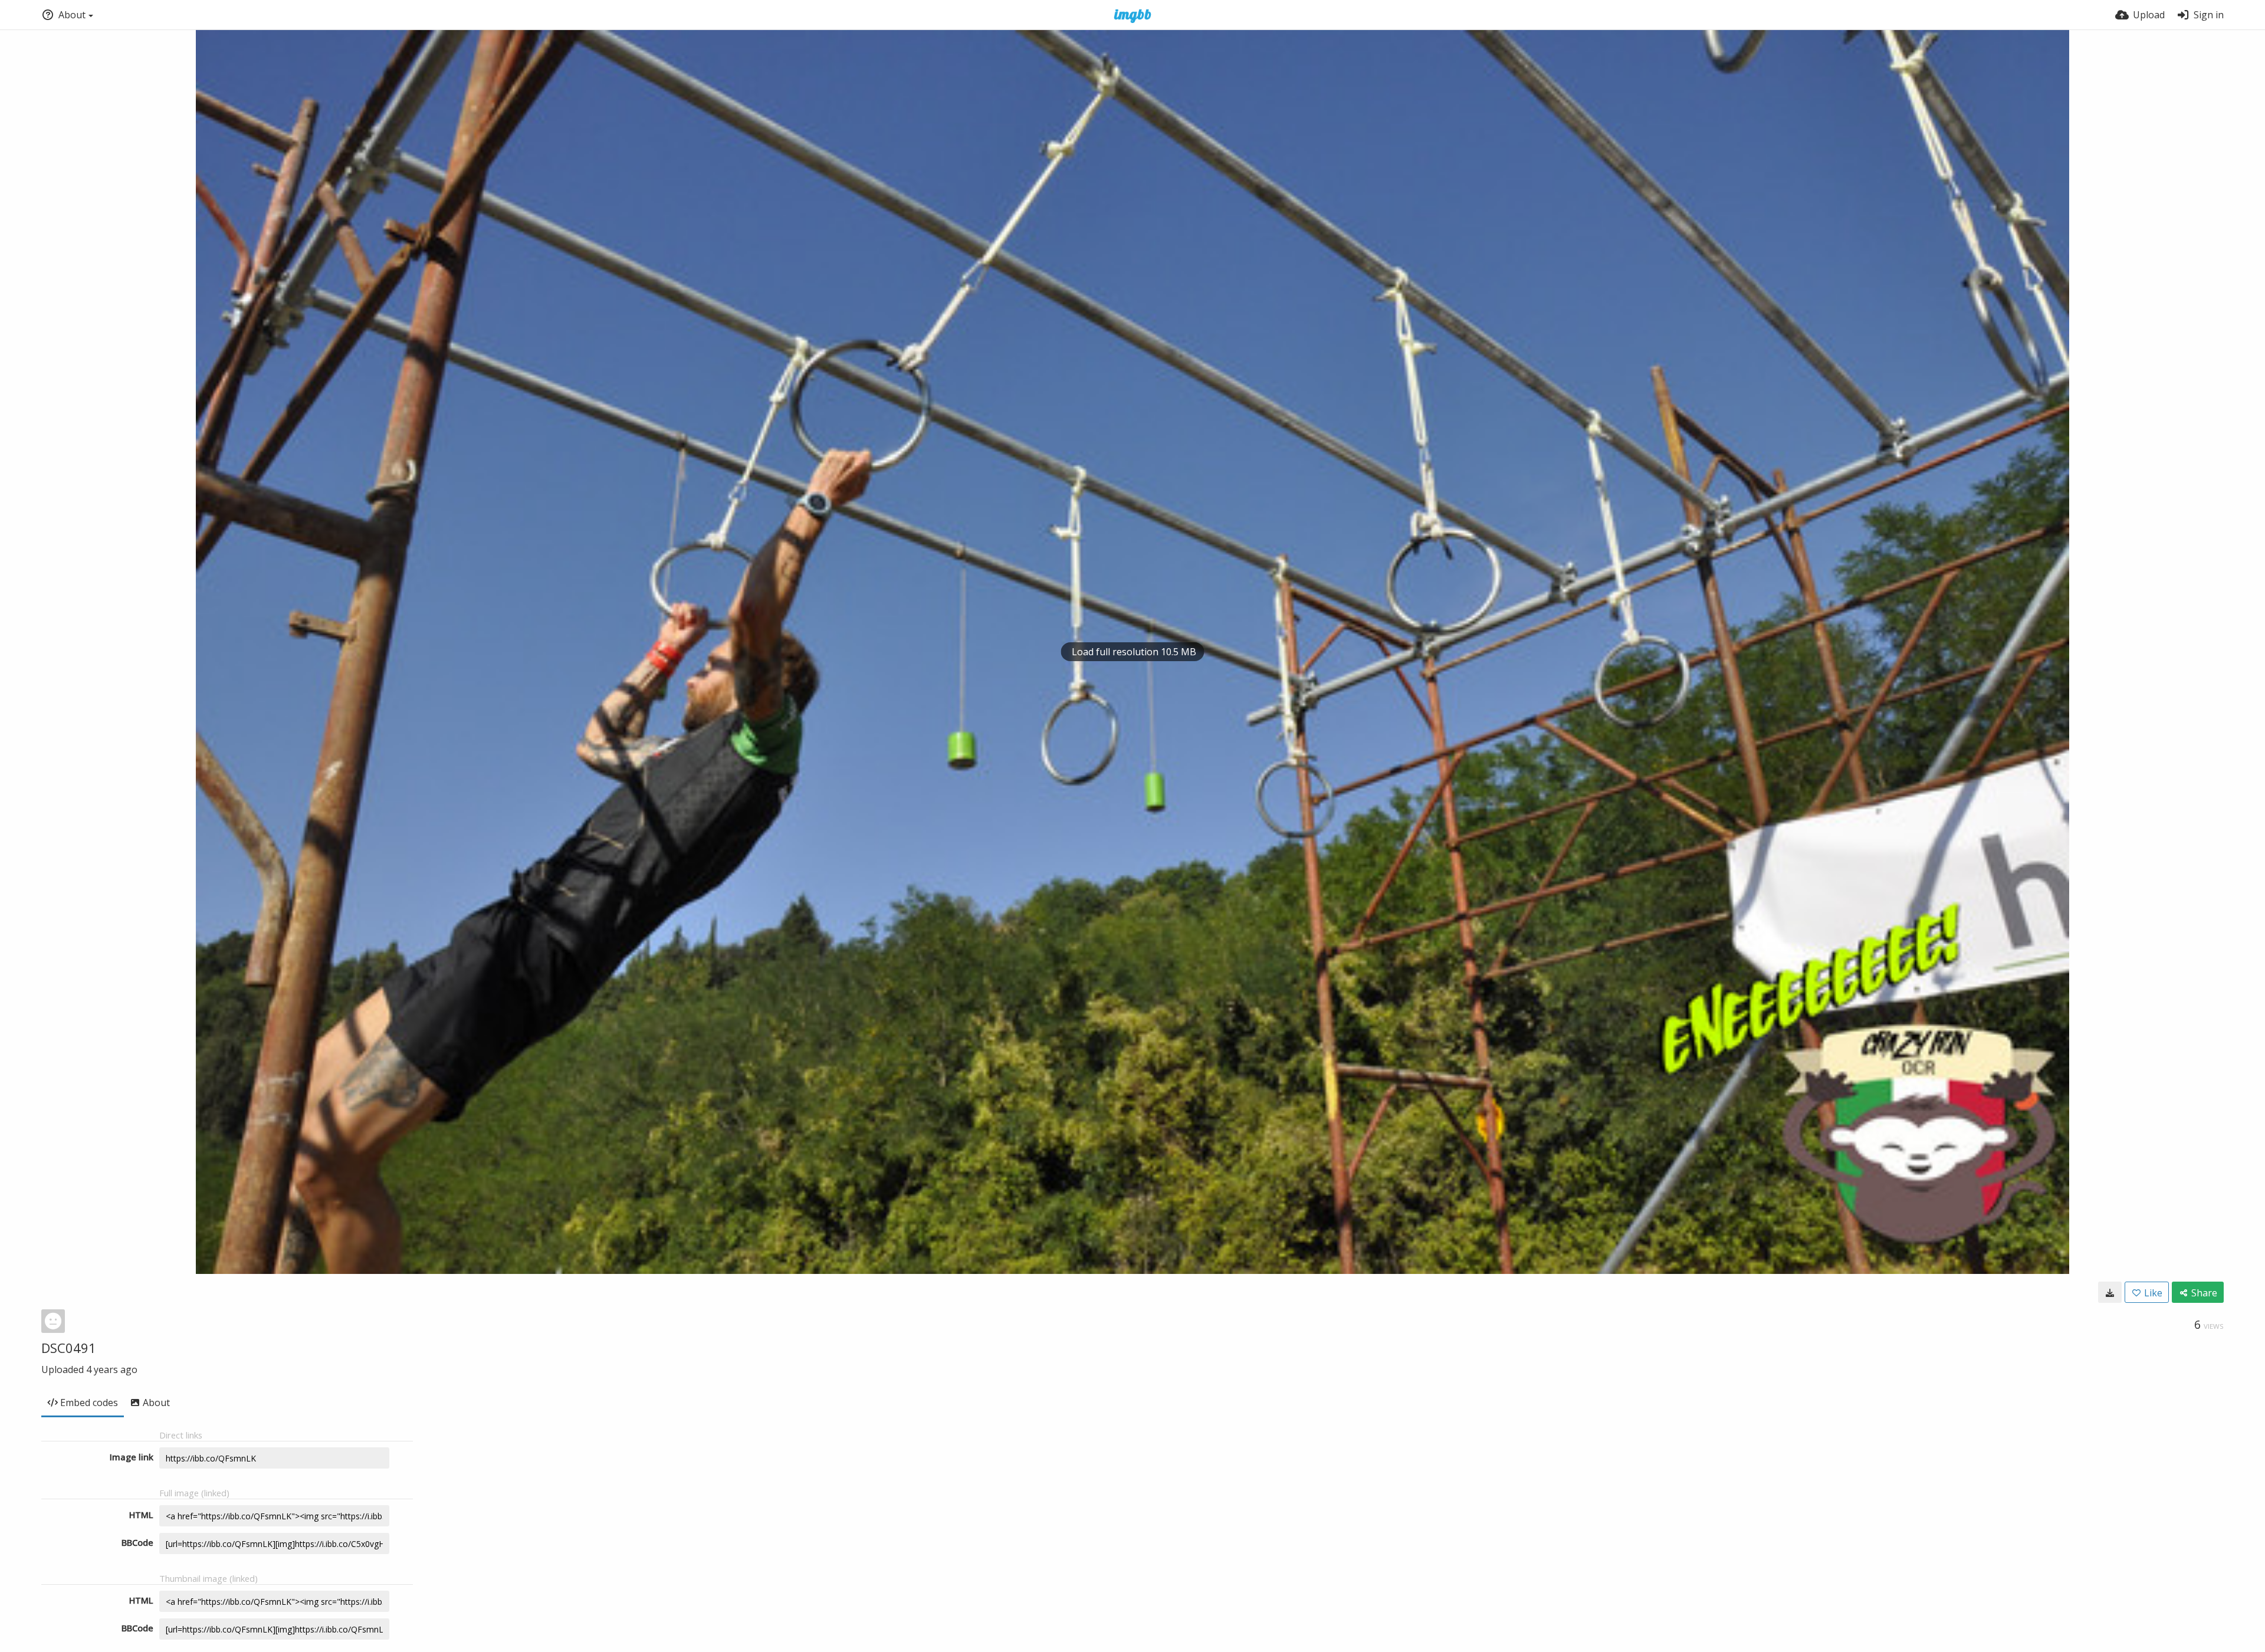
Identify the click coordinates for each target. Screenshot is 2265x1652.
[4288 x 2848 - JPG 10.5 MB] (2110, 1292)
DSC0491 (69, 1348)
